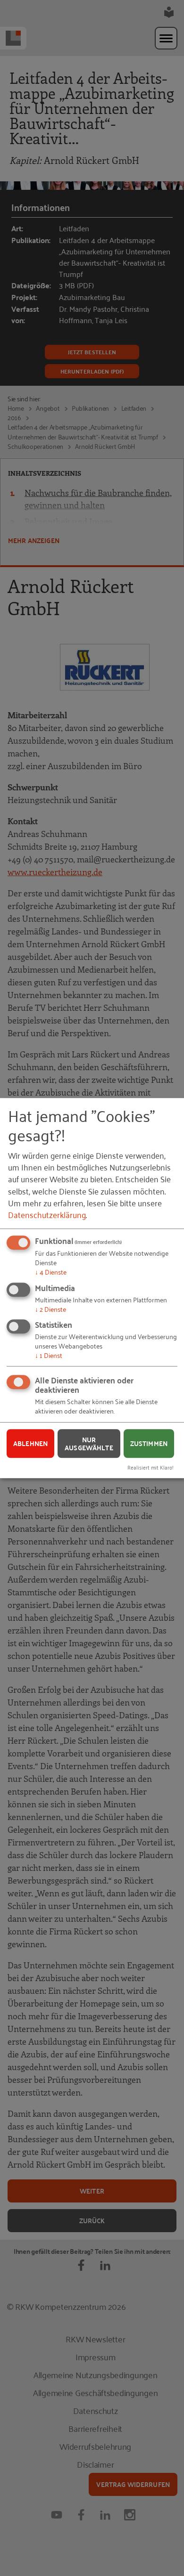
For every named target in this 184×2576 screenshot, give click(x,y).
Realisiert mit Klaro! (151, 1467)
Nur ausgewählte (89, 1443)
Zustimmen (149, 1443)
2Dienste (50, 1309)
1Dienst (49, 1355)
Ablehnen (30, 1443)
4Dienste (51, 1272)
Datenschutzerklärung (47, 1214)
